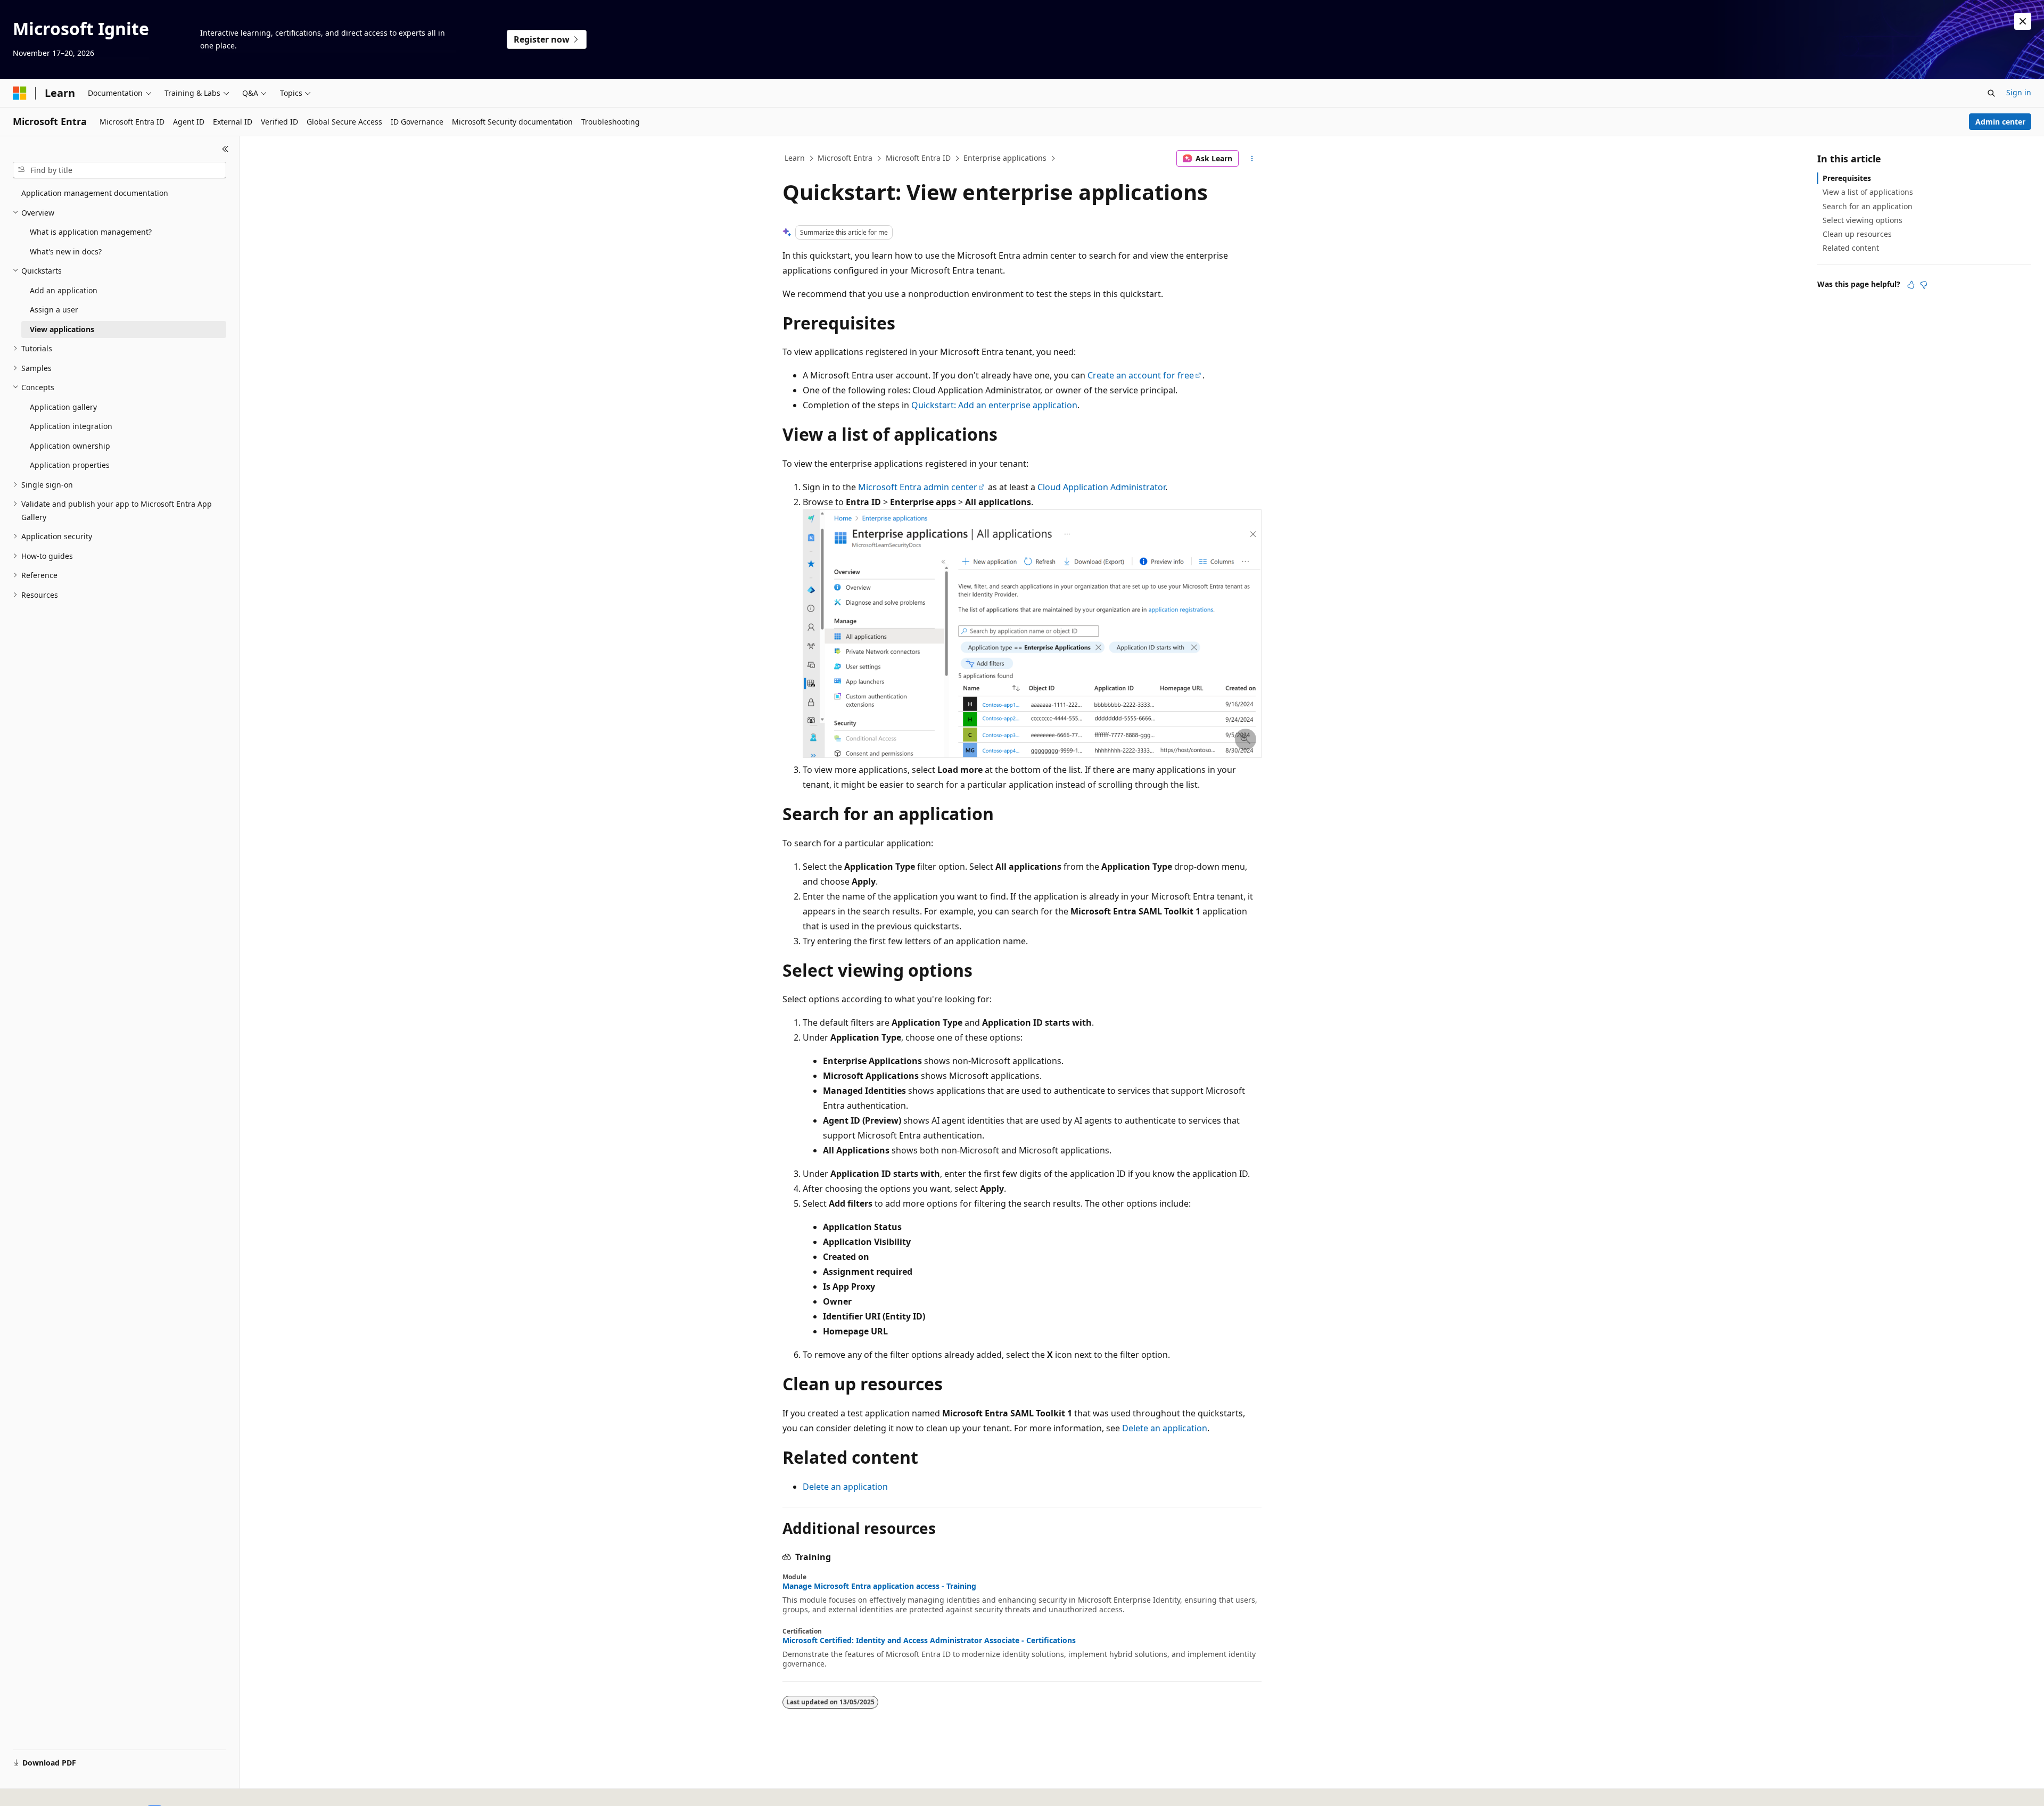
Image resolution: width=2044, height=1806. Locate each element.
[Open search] (1991, 93)
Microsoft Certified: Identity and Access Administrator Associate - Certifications (929, 1640)
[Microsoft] (20, 93)
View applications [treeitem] (62, 329)
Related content (1851, 248)
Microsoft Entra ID (918, 158)
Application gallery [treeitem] (63, 407)
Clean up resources (1857, 234)
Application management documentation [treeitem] (95, 193)
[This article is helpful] (1911, 285)
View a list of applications (1868, 192)
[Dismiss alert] (2023, 21)
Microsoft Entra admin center (918, 487)
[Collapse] (225, 149)
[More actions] (1252, 159)
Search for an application (1868, 206)
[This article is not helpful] (1924, 285)
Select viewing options (1862, 220)
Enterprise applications (1005, 158)
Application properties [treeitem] (70, 465)
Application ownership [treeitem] (70, 446)
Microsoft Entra (845, 158)
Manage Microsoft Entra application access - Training (879, 1586)
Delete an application (1165, 1428)
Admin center (2000, 122)
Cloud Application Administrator (1101, 487)
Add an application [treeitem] (64, 290)
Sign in (2019, 92)
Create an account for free (1141, 375)
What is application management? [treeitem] (91, 232)
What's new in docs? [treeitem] (66, 251)
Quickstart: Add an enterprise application (994, 405)
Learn (795, 158)
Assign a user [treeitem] (54, 310)
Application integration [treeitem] (71, 426)
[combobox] (119, 170)
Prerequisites (1847, 178)
